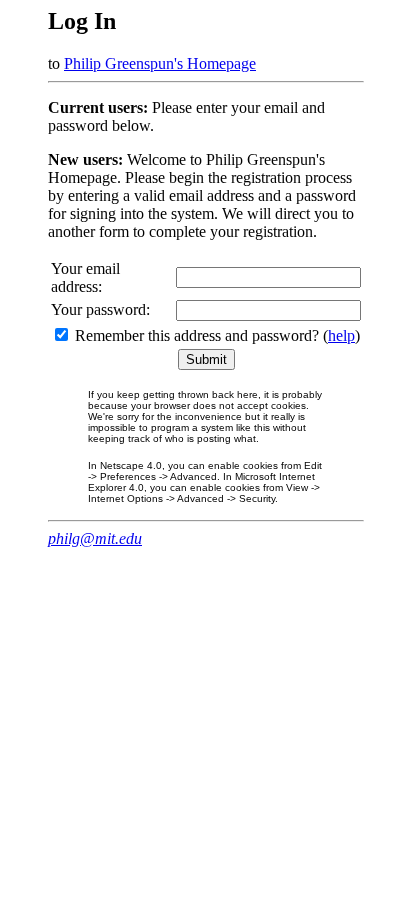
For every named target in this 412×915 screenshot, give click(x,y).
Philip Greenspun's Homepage (160, 63)
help (341, 335)
